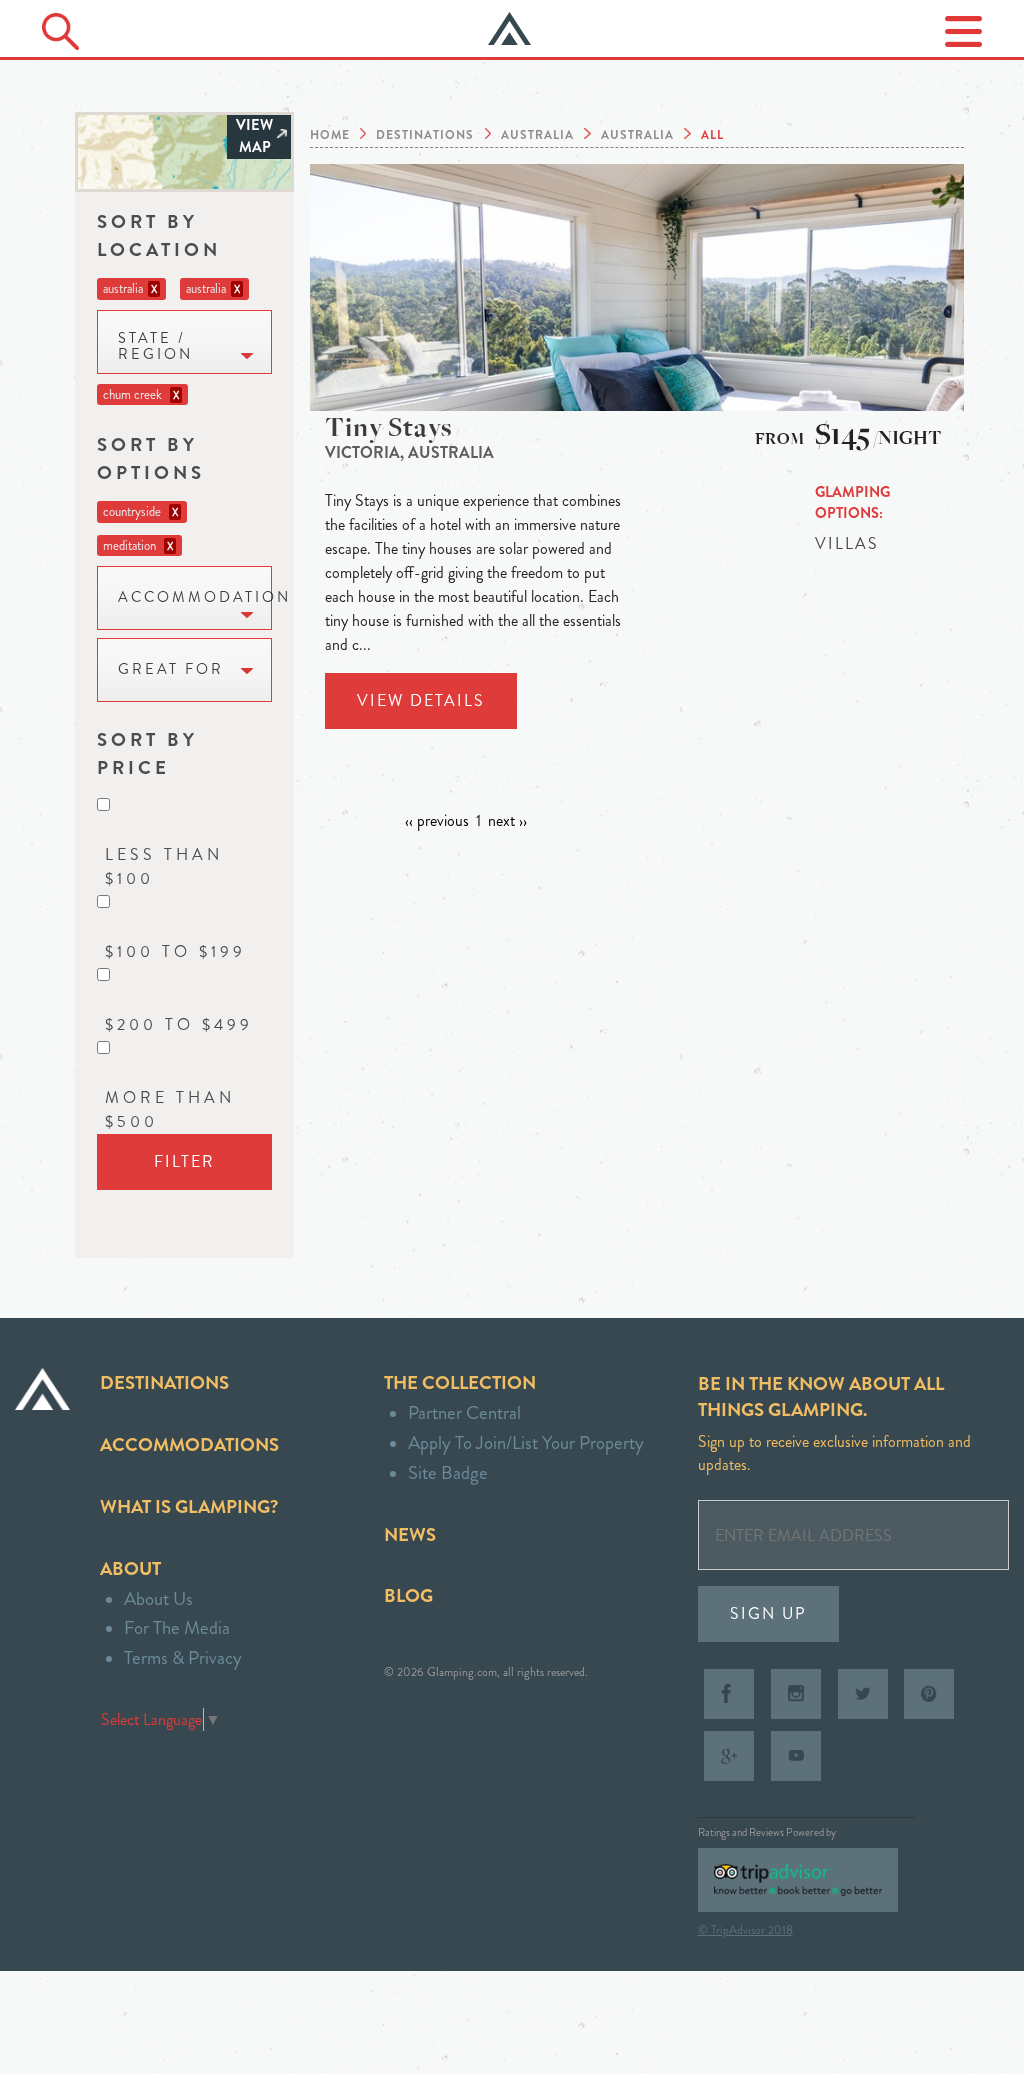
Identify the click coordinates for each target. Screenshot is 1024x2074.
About (130, 1568)
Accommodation (195, 597)
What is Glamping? (189, 1506)
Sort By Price (147, 753)
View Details (421, 700)
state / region (155, 346)
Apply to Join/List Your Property (526, 1442)
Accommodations (189, 1444)
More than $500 (170, 1109)
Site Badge (448, 1472)
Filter (184, 1161)
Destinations (164, 1382)
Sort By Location (159, 235)
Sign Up (768, 1613)
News (410, 1534)
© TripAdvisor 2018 (745, 1930)
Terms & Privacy (183, 1657)
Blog (408, 1595)
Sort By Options (151, 458)
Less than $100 (164, 866)
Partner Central (464, 1412)
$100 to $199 (175, 951)
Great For (171, 669)
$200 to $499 (179, 1024)
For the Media (177, 1627)
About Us (158, 1598)
